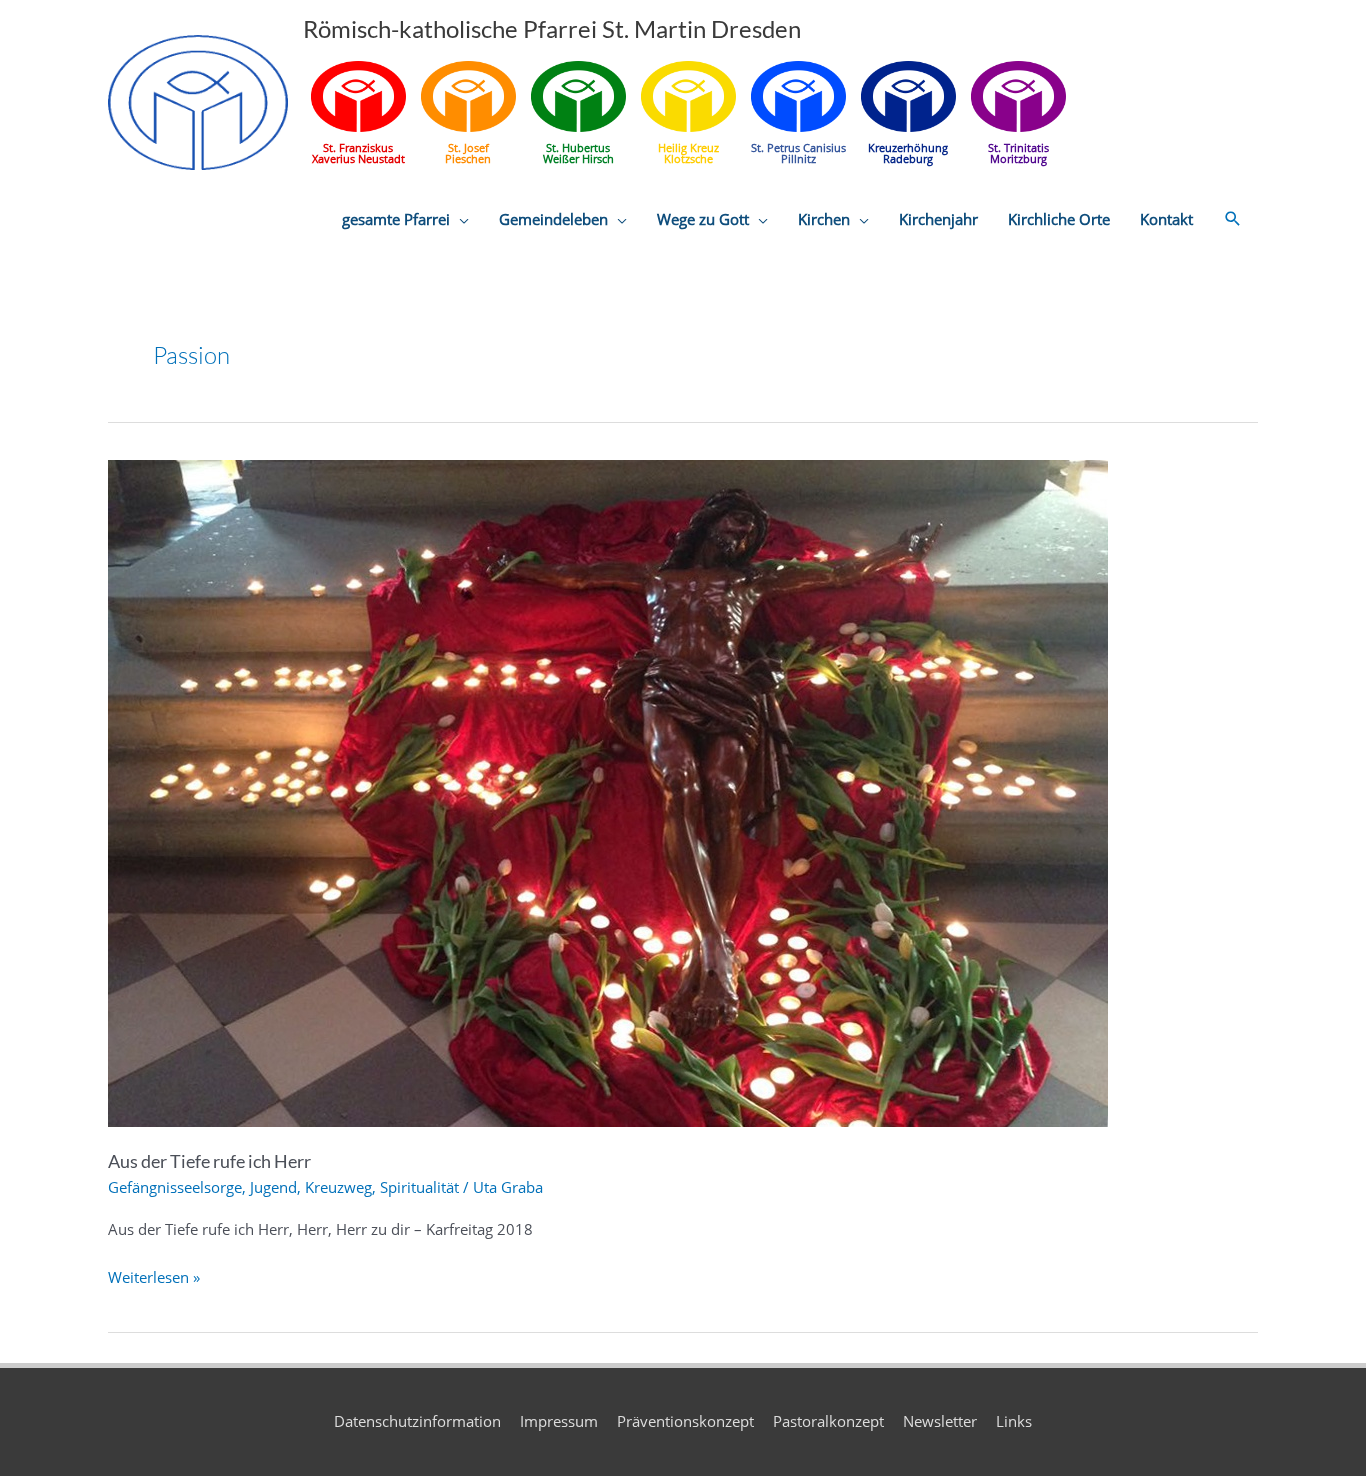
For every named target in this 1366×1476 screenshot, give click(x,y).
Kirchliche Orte (1059, 219)
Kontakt (1166, 219)
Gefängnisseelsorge (175, 1187)
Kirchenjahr (938, 219)
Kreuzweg (338, 1187)
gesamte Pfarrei (396, 219)
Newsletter (940, 1421)
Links (1014, 1421)
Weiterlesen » (154, 1278)
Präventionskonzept (685, 1421)
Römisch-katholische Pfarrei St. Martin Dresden (552, 28)
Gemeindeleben (553, 219)
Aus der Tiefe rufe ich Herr (209, 1161)
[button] (1233, 219)
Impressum (559, 1421)
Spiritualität (419, 1187)
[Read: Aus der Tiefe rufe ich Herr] (608, 792)
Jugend (273, 1187)
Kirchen (824, 219)
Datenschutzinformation (417, 1421)
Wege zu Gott (703, 219)
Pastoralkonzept (828, 1421)
